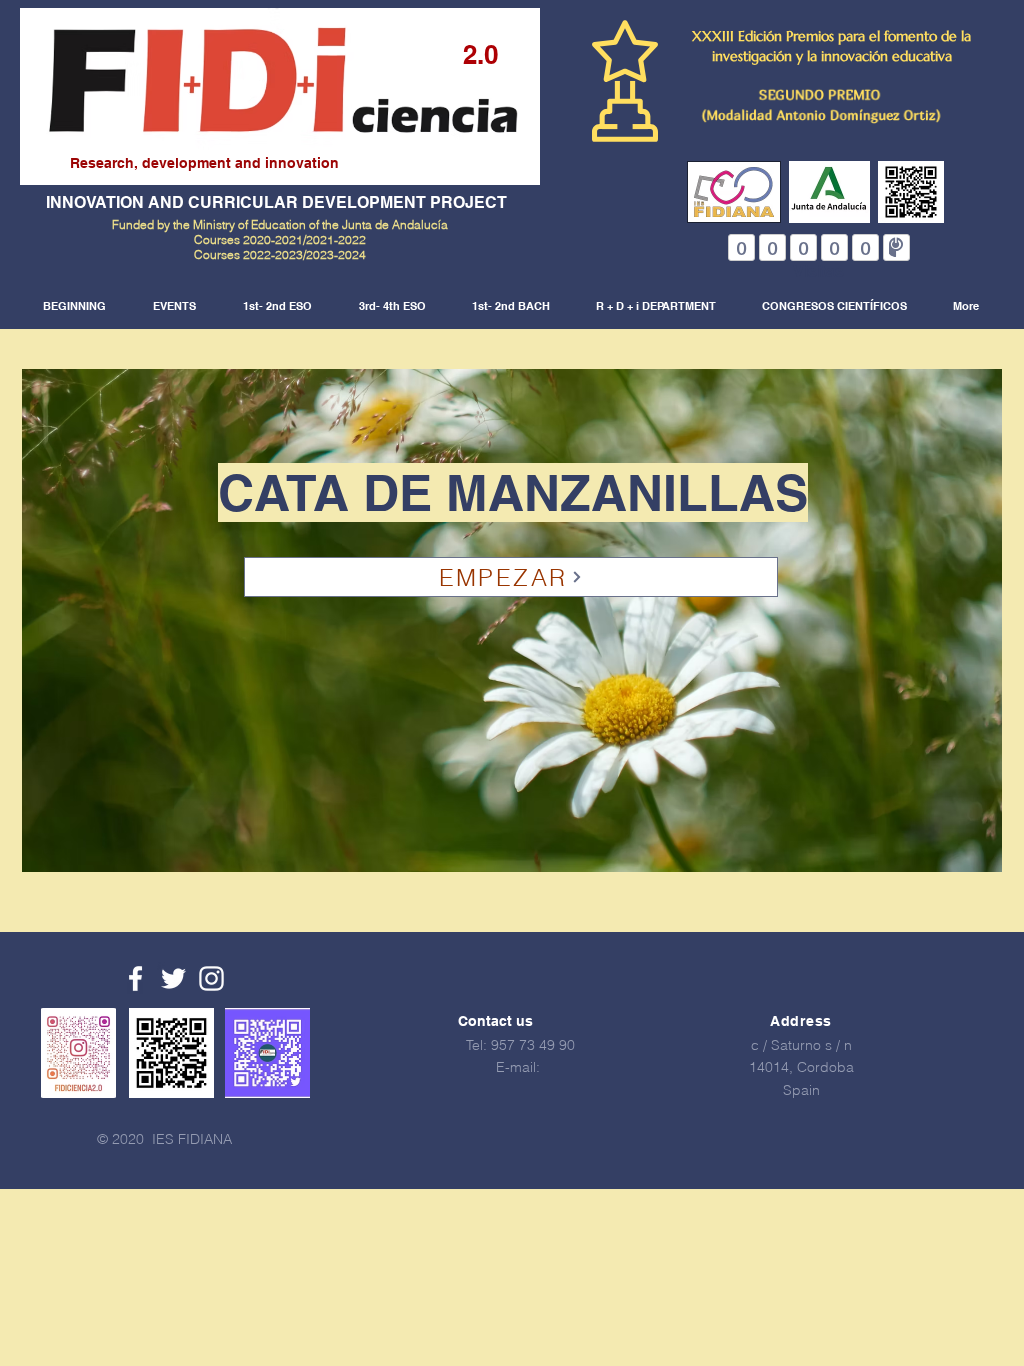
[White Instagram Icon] (211, 978)
